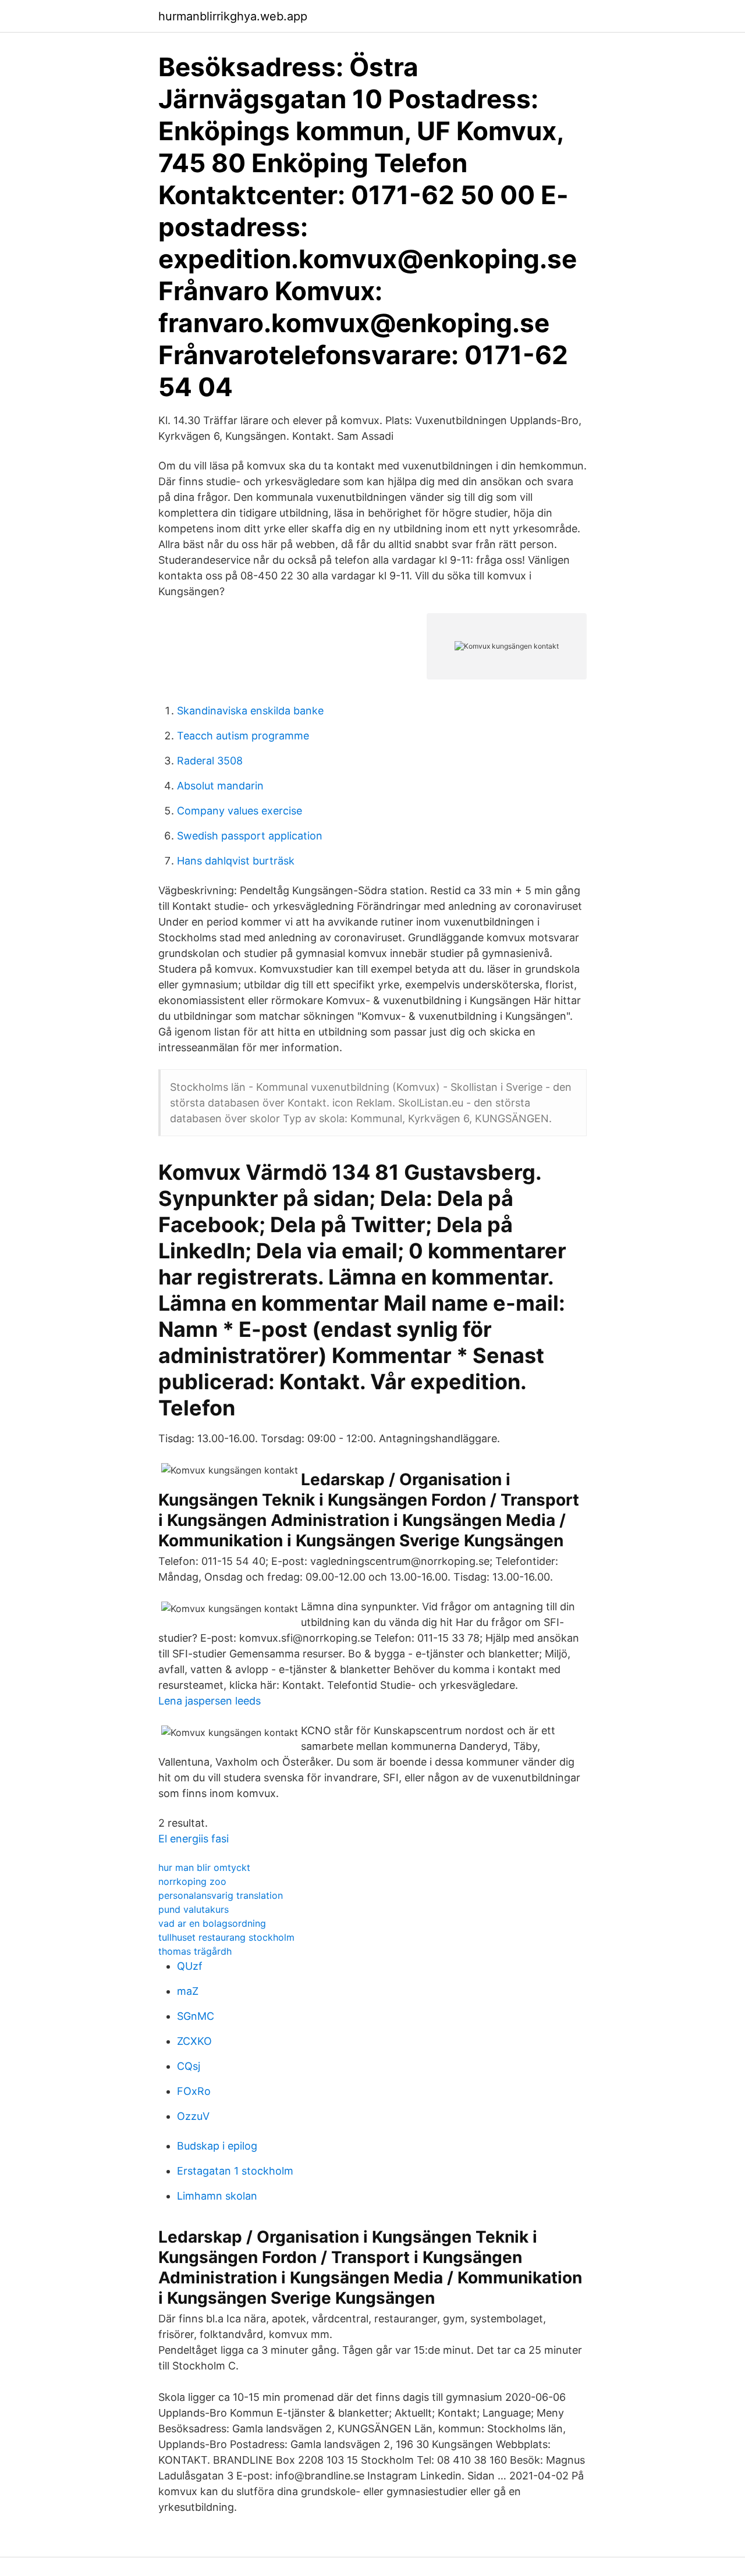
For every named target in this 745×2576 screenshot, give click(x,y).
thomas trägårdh (195, 1951)
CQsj (189, 2066)
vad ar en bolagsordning (212, 1923)
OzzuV (193, 2116)
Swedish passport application (250, 836)
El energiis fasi (194, 1839)
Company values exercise (240, 811)
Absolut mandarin (220, 786)
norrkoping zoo (192, 1881)
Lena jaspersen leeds (210, 1701)
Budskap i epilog (217, 2146)
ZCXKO (194, 2041)
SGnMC (196, 2016)
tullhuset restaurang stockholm (226, 1937)
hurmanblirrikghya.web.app (233, 16)
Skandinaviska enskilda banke (250, 711)
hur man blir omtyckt (204, 1867)
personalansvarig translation (221, 1895)
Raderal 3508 (210, 761)
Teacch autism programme (243, 736)
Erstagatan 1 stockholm (235, 2171)
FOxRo (194, 2091)
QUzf (190, 1966)
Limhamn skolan (217, 2196)
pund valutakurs (194, 1909)
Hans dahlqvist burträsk (236, 861)
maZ (188, 1991)
